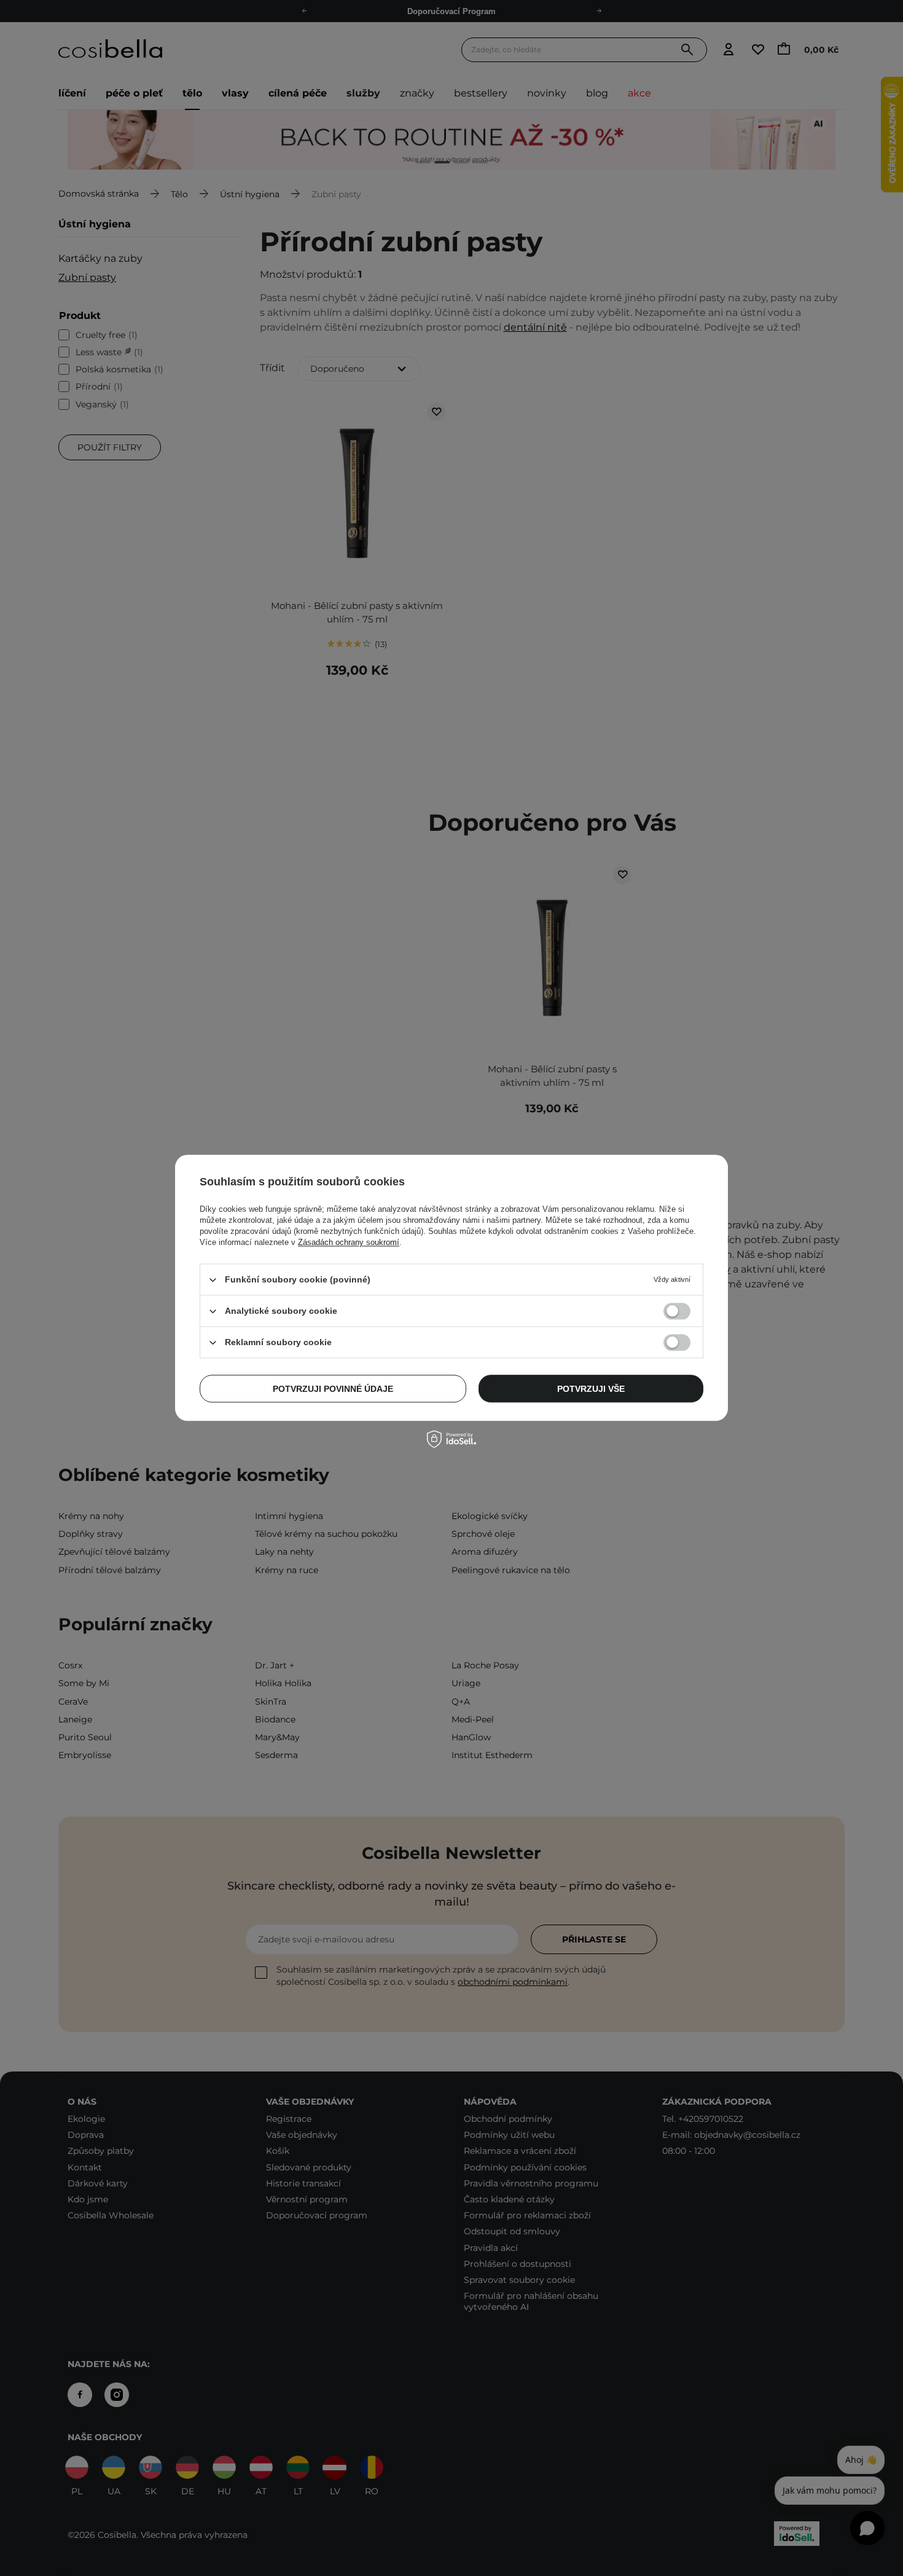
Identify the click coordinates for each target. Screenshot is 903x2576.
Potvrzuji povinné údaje (333, 1389)
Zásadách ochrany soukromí (349, 1242)
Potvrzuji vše (591, 1389)
